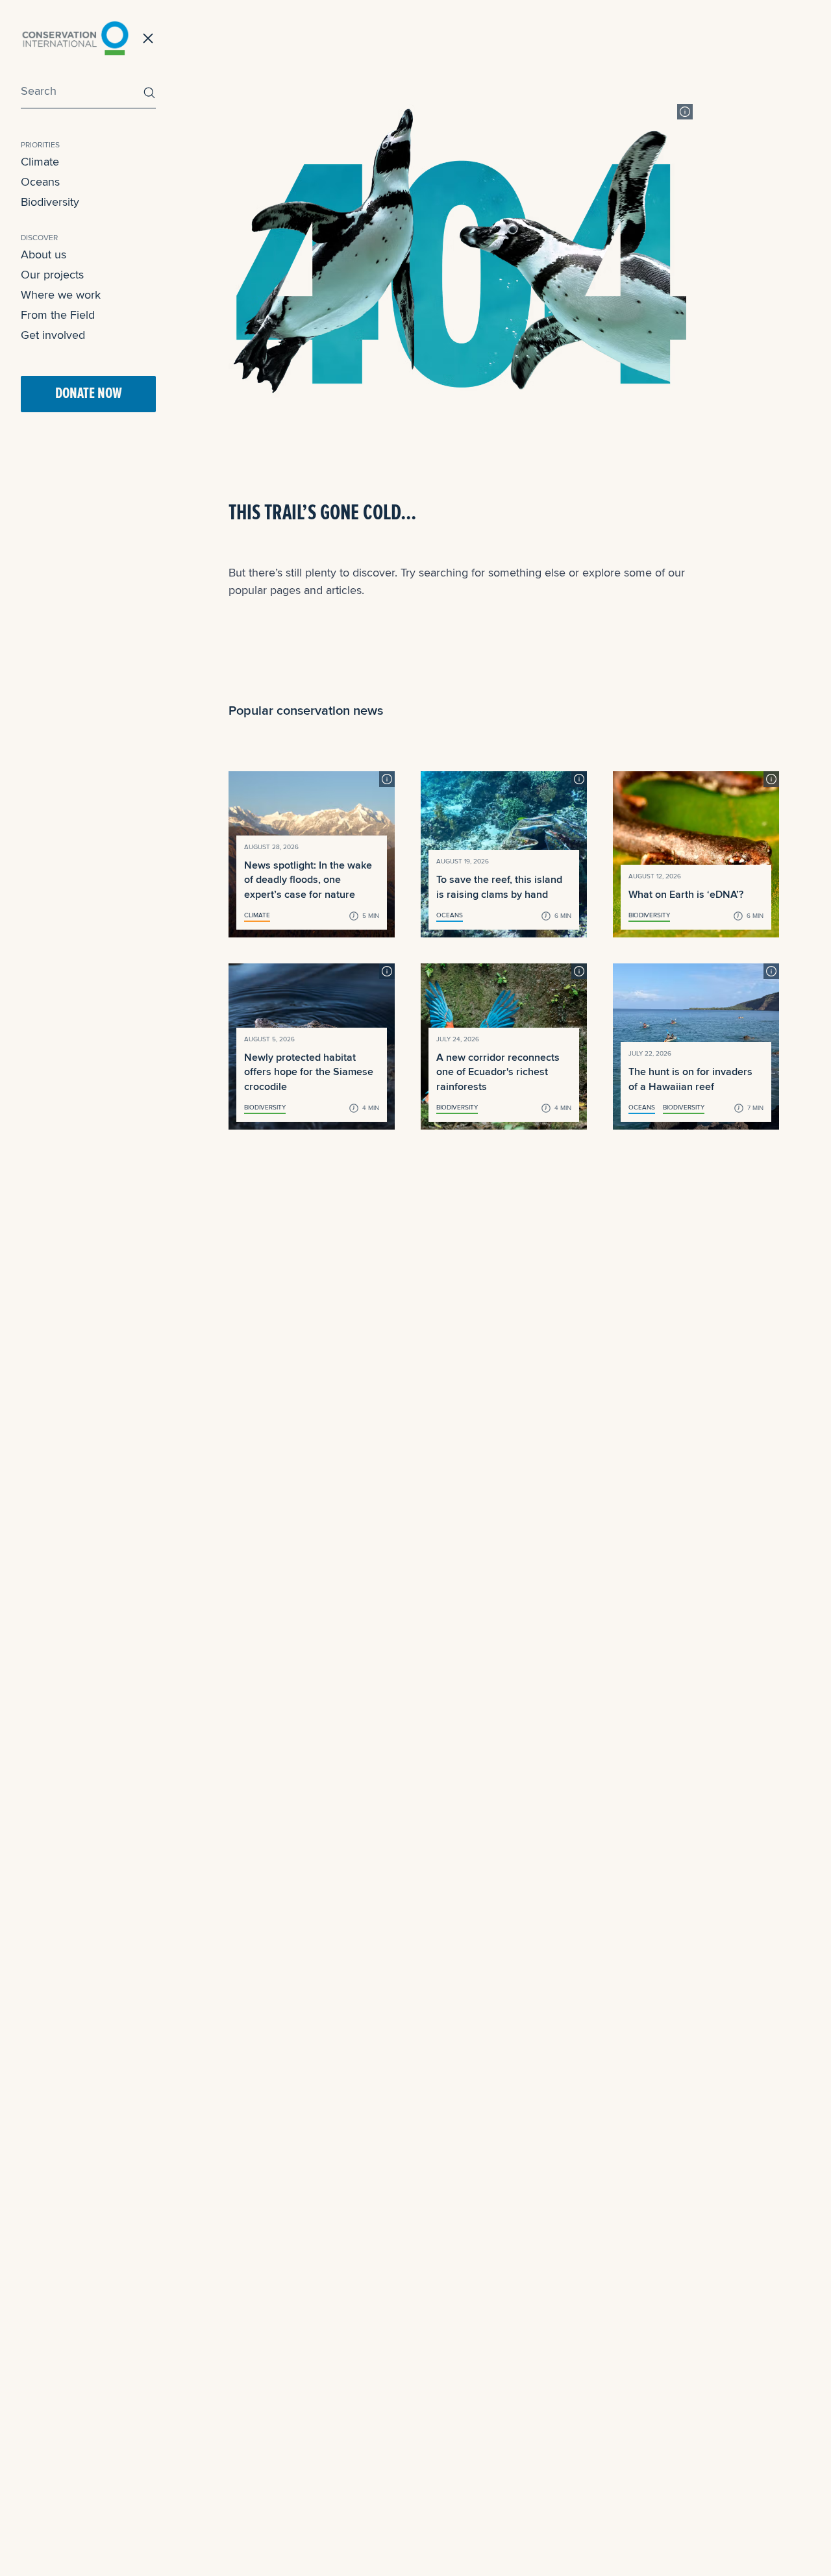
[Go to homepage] (75, 38)
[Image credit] (685, 112)
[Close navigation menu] (148, 38)
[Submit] (146, 93)
